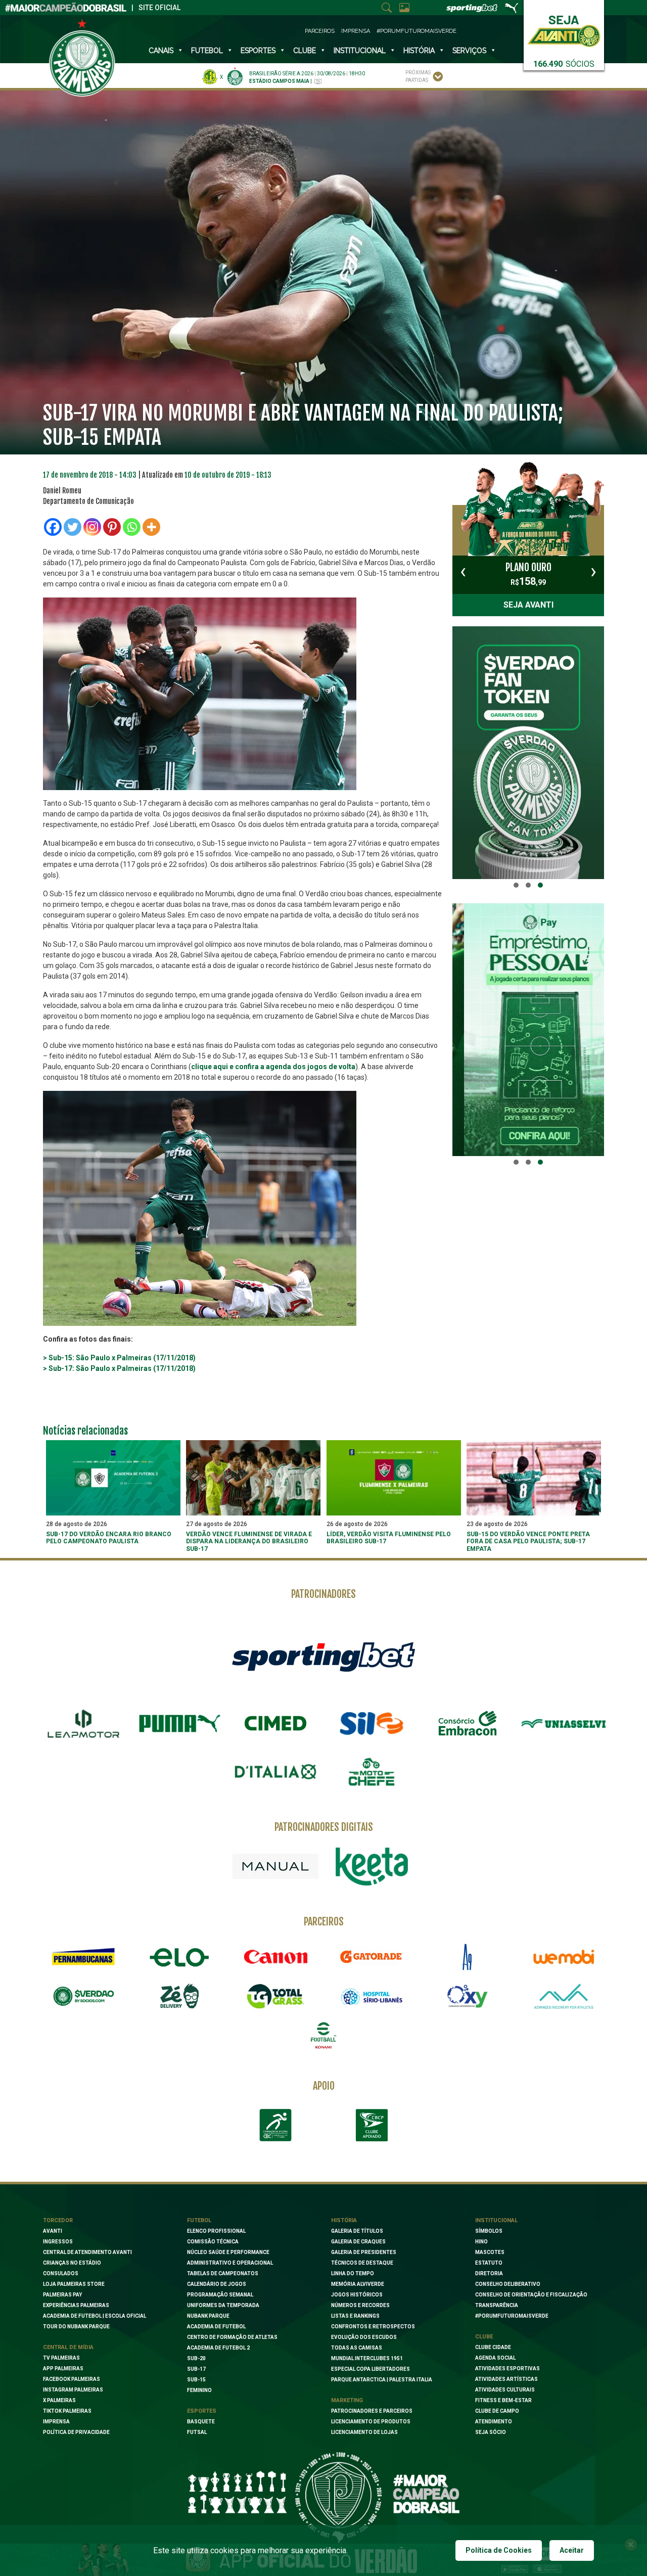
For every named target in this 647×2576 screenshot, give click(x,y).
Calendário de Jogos (217, 2284)
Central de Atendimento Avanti (87, 2252)
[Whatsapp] (132, 527)
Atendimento (494, 2422)
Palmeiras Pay (62, 2295)
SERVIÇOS (469, 51)
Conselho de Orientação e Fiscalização (531, 2295)
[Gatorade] (372, 1957)
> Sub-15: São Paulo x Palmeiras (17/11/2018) (119, 1358)
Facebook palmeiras (72, 2379)
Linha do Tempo (353, 2273)
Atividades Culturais (505, 2390)
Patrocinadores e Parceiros (372, 2411)
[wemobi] (564, 1957)
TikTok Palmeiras (67, 2411)
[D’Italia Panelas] (275, 1772)
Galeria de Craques (358, 2242)
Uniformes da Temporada (223, 2305)
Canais (161, 51)
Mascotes (490, 2252)
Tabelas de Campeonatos (223, 2273)
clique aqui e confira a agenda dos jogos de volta (273, 1067)
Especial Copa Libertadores (371, 2369)
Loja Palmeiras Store (74, 2284)
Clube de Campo (497, 2411)
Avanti (53, 2231)
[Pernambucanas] (83, 1957)
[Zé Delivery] (179, 1996)
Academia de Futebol (216, 2327)
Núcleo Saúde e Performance (228, 2252)
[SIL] (372, 1724)
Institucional (496, 2220)
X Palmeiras (59, 2400)
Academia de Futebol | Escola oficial (95, 2316)
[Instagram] (92, 527)
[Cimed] (275, 1723)
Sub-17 (196, 2369)
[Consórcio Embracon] (468, 1723)
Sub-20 (196, 2358)
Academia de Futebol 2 (218, 2348)
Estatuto (489, 2263)
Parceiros (320, 31)
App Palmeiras (63, 2368)
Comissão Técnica (213, 2242)
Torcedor (58, 2220)
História (419, 51)
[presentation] (463, 571)
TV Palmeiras (61, 2358)
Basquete (201, 2422)
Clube (305, 51)
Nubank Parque (208, 2316)
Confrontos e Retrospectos (373, 2327)
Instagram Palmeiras (73, 2390)
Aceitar (572, 2550)
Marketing (347, 2400)
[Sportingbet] (323, 1656)
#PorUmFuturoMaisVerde (417, 31)
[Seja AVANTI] (564, 29)
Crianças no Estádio (72, 2263)
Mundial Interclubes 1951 (367, 2358)
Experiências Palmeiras (76, 2305)
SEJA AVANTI (528, 605)
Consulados (61, 2273)
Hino (481, 2242)
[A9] (468, 1957)
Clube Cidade (493, 2347)
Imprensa (356, 31)
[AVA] (564, 1996)
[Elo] (179, 1957)
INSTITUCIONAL (360, 51)
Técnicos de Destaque (362, 2263)
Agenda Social (495, 2358)
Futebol (207, 51)
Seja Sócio (491, 2432)
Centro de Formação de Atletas (232, 2337)
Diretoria (489, 2273)
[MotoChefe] (372, 1772)
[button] (516, 885)
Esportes (258, 51)
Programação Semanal (220, 2295)
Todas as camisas (357, 2348)
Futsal (197, 2432)
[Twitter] (73, 527)
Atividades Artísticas (506, 2379)
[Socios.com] (83, 1996)
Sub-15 (196, 2380)
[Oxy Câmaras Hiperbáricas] (468, 1996)
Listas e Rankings (355, 2316)
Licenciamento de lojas (364, 2432)
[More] (151, 527)
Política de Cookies (499, 2550)
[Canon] (275, 1957)
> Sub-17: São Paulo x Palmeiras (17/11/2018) (119, 1368)
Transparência (497, 2305)
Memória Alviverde (358, 2284)
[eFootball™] (323, 2036)
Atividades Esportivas (507, 2368)
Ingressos (58, 2242)
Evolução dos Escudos (364, 2337)
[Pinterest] (112, 527)
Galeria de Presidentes (364, 2252)
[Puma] (179, 1724)
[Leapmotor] (83, 1724)
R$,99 (528, 574)
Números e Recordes (360, 2305)
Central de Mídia (68, 2347)
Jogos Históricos (357, 2295)
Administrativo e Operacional (230, 2263)
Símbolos (489, 2231)
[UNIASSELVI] (564, 1724)
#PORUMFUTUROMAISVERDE (512, 2316)
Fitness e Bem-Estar (503, 2400)
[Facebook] (53, 527)
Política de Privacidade (76, 2432)
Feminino (199, 2390)
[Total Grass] (275, 1996)
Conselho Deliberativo (508, 2284)
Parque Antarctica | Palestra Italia (382, 2380)
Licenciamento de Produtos (371, 2422)
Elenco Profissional (216, 2231)
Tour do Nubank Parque (76, 2327)
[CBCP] (372, 2125)
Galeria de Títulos (357, 2231)
